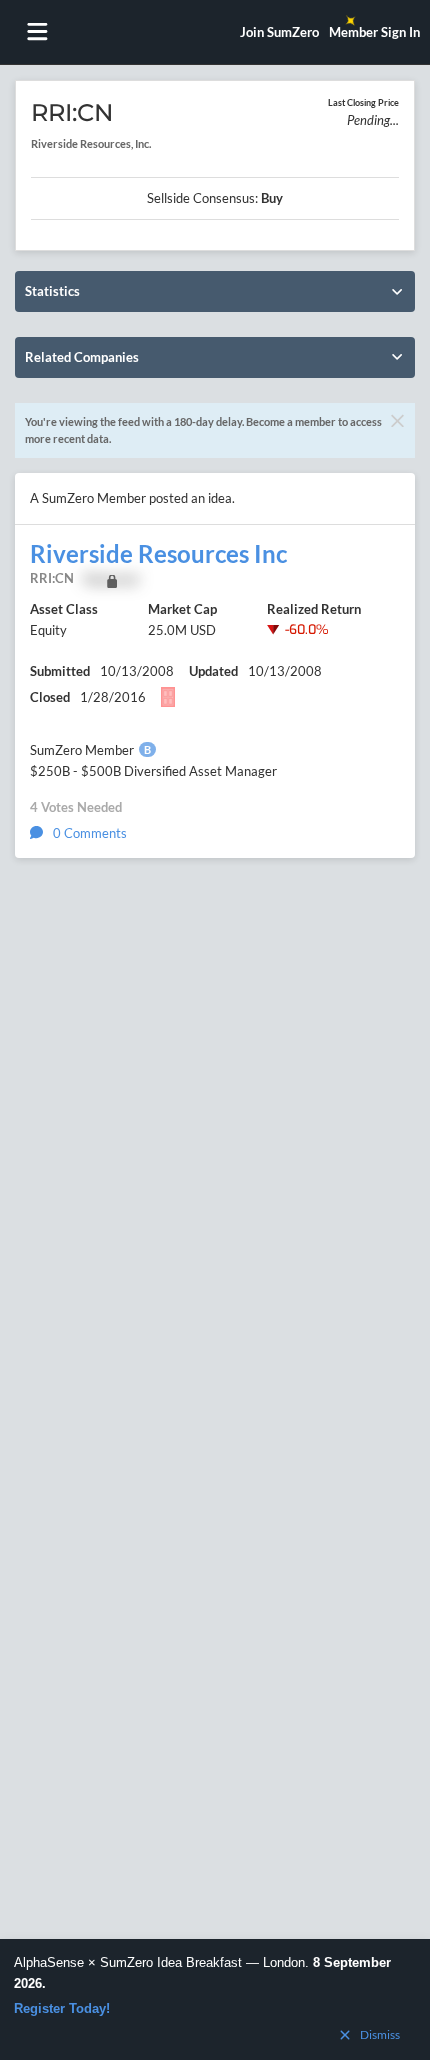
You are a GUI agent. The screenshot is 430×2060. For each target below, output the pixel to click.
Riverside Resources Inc (158, 554)
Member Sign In (374, 32)
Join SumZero (279, 32)
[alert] (215, 1999)
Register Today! (62, 2008)
